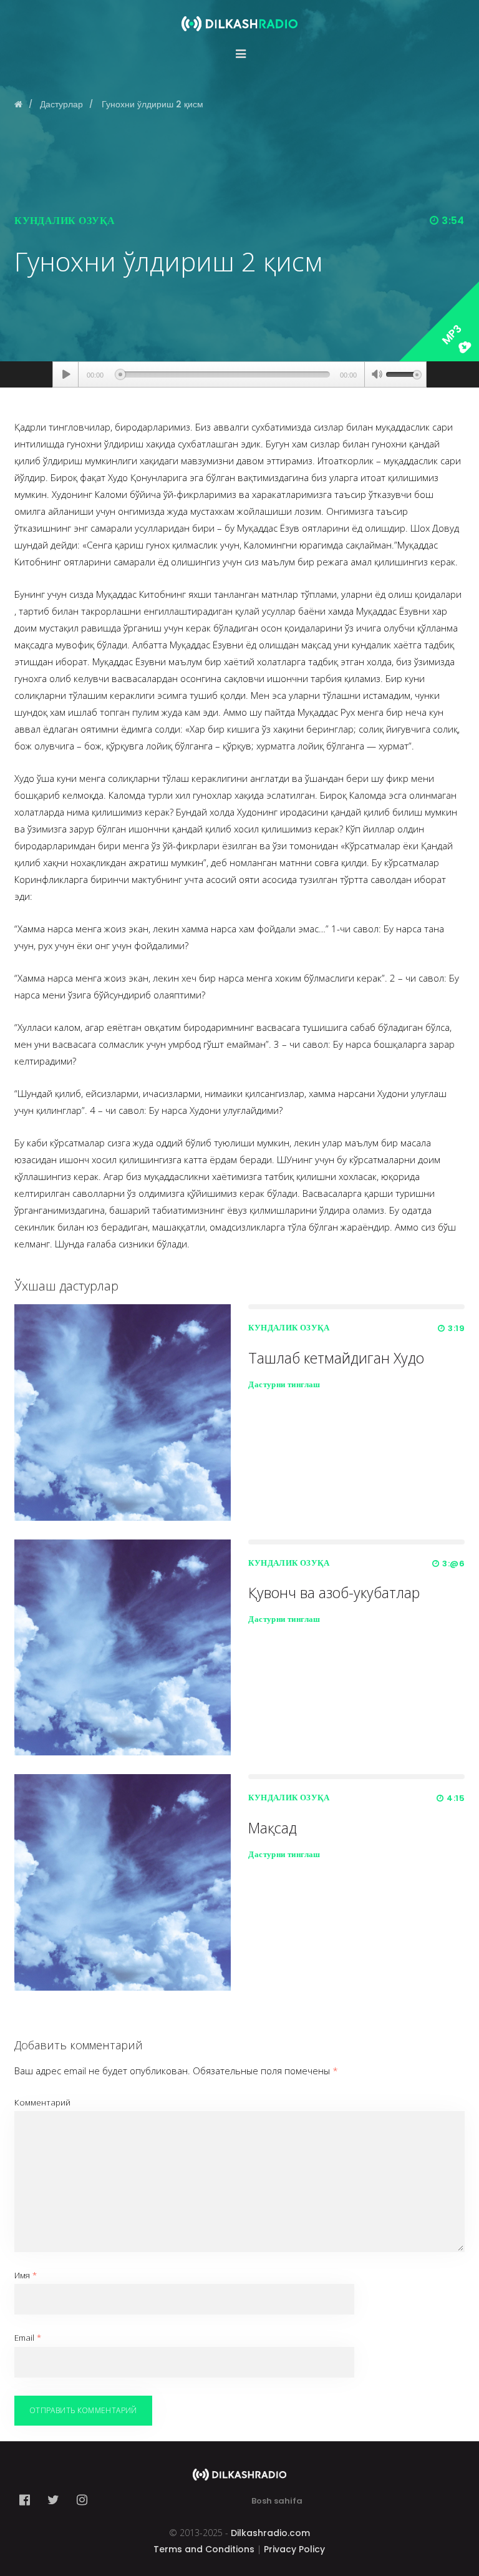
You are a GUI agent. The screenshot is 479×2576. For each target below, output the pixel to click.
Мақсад (273, 1828)
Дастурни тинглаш (284, 1384)
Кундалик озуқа (65, 221)
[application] (239, 374)
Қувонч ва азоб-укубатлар (334, 1593)
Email (28, 2338)
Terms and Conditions (204, 2549)
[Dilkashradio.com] (239, 16)
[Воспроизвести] (66, 374)
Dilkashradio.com (270, 2533)
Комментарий (42, 2102)
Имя (26, 2275)
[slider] (404, 373)
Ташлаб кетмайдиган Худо (336, 1358)
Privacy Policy (294, 2549)
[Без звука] (377, 376)
